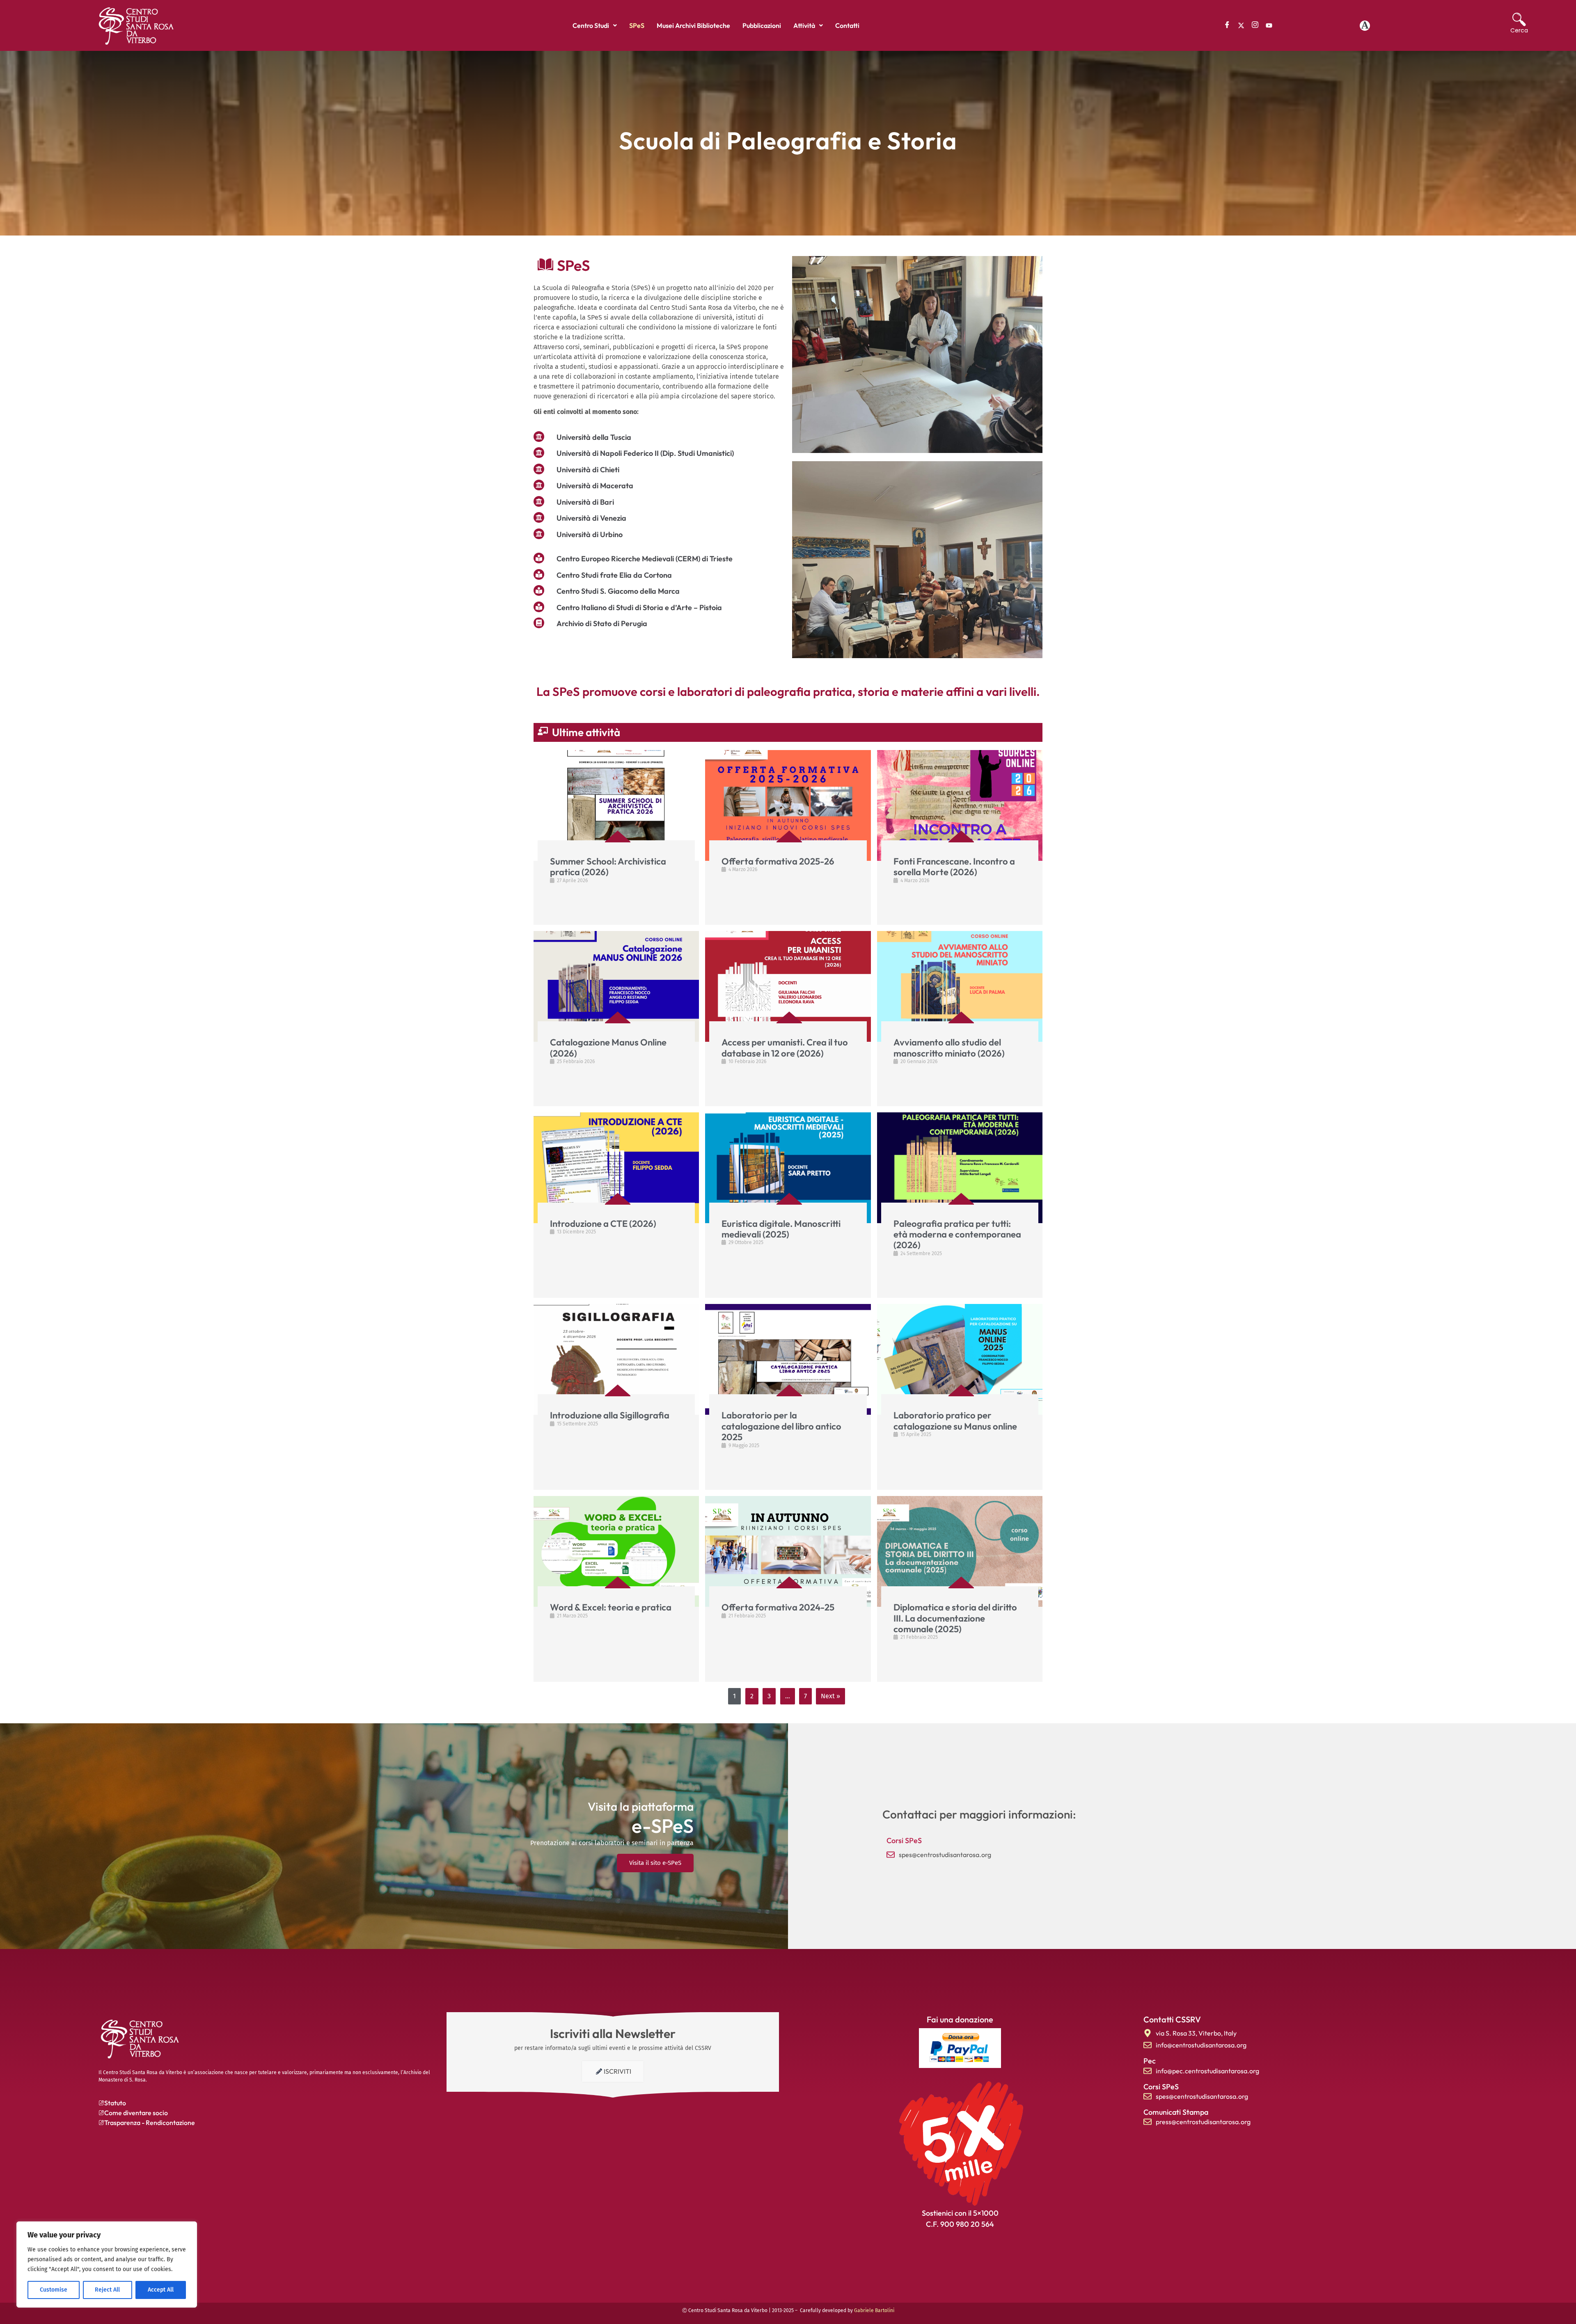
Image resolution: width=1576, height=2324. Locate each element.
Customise (54, 2290)
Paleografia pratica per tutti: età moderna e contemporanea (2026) (957, 1234)
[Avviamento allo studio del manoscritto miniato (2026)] (960, 986)
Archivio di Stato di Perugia (602, 623)
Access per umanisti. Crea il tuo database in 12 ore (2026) (785, 1048)
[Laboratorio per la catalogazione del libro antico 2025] (788, 1359)
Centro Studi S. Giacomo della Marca (618, 591)
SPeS (637, 25)
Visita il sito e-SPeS (655, 1863)
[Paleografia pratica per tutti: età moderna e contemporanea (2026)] (960, 1168)
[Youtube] (1269, 25)
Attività (804, 25)
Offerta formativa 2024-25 (778, 1607)
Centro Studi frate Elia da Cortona (614, 575)
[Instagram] (1255, 25)
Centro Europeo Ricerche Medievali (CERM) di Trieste (645, 559)
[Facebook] (1227, 25)
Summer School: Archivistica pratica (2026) (608, 867)
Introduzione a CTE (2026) (603, 1224)
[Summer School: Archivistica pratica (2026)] (616, 805)
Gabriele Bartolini (874, 2310)
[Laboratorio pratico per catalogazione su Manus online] (960, 1359)
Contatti (847, 25)
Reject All (107, 2290)
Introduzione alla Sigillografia (610, 1415)
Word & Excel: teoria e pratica (611, 1607)
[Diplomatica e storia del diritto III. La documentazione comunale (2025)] (960, 1551)
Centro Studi (591, 25)
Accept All (161, 2290)
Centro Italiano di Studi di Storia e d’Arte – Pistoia (639, 607)
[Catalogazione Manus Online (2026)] (616, 986)
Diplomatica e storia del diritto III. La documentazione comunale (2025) (955, 1618)
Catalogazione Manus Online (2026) (608, 1048)
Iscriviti (617, 2071)
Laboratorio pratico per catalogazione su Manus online (955, 1420)
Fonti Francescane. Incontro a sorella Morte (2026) (954, 867)
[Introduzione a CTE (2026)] (616, 1168)
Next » (830, 1696)
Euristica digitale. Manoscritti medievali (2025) (781, 1229)
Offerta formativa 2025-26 (778, 861)
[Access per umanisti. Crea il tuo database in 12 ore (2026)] (788, 986)
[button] (595, 25)
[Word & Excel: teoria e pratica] (616, 1551)
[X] (1241, 25)
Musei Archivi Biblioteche (693, 25)
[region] (107, 2265)
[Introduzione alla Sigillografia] (616, 1359)
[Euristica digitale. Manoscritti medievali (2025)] (788, 1168)
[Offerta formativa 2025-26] (788, 805)
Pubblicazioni (762, 25)
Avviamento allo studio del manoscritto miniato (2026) (949, 1048)
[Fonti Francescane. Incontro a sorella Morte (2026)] (960, 805)
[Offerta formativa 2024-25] (788, 1551)
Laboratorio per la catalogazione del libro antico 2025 (781, 1426)
